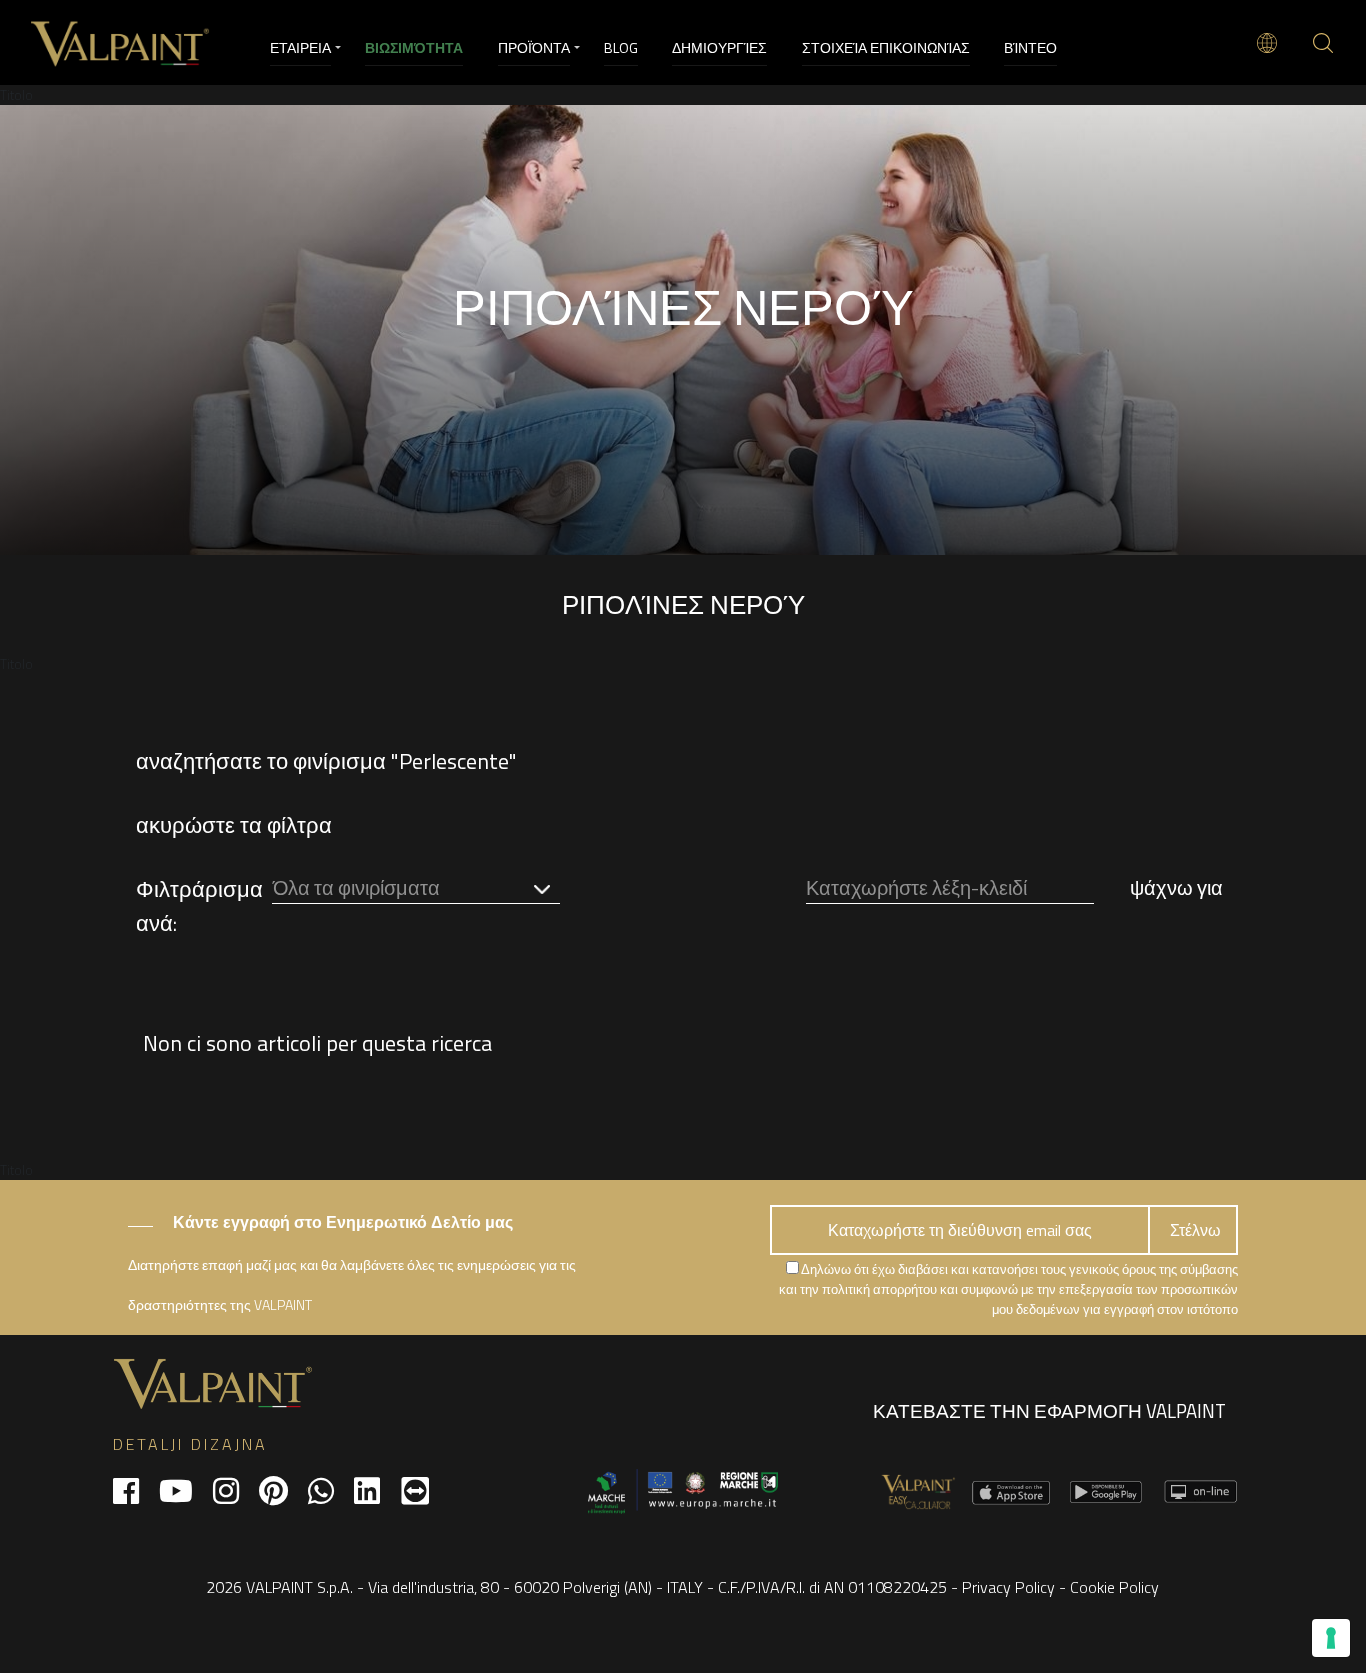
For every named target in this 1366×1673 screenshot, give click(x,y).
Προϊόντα (534, 47)
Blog (621, 47)
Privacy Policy (1008, 1587)
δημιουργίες (719, 47)
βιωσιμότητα (414, 47)
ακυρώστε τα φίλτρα (234, 825)
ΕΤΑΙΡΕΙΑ (300, 47)
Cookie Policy (1114, 1587)
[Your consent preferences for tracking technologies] (1331, 1638)
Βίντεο (1030, 47)
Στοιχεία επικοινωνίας (886, 47)
